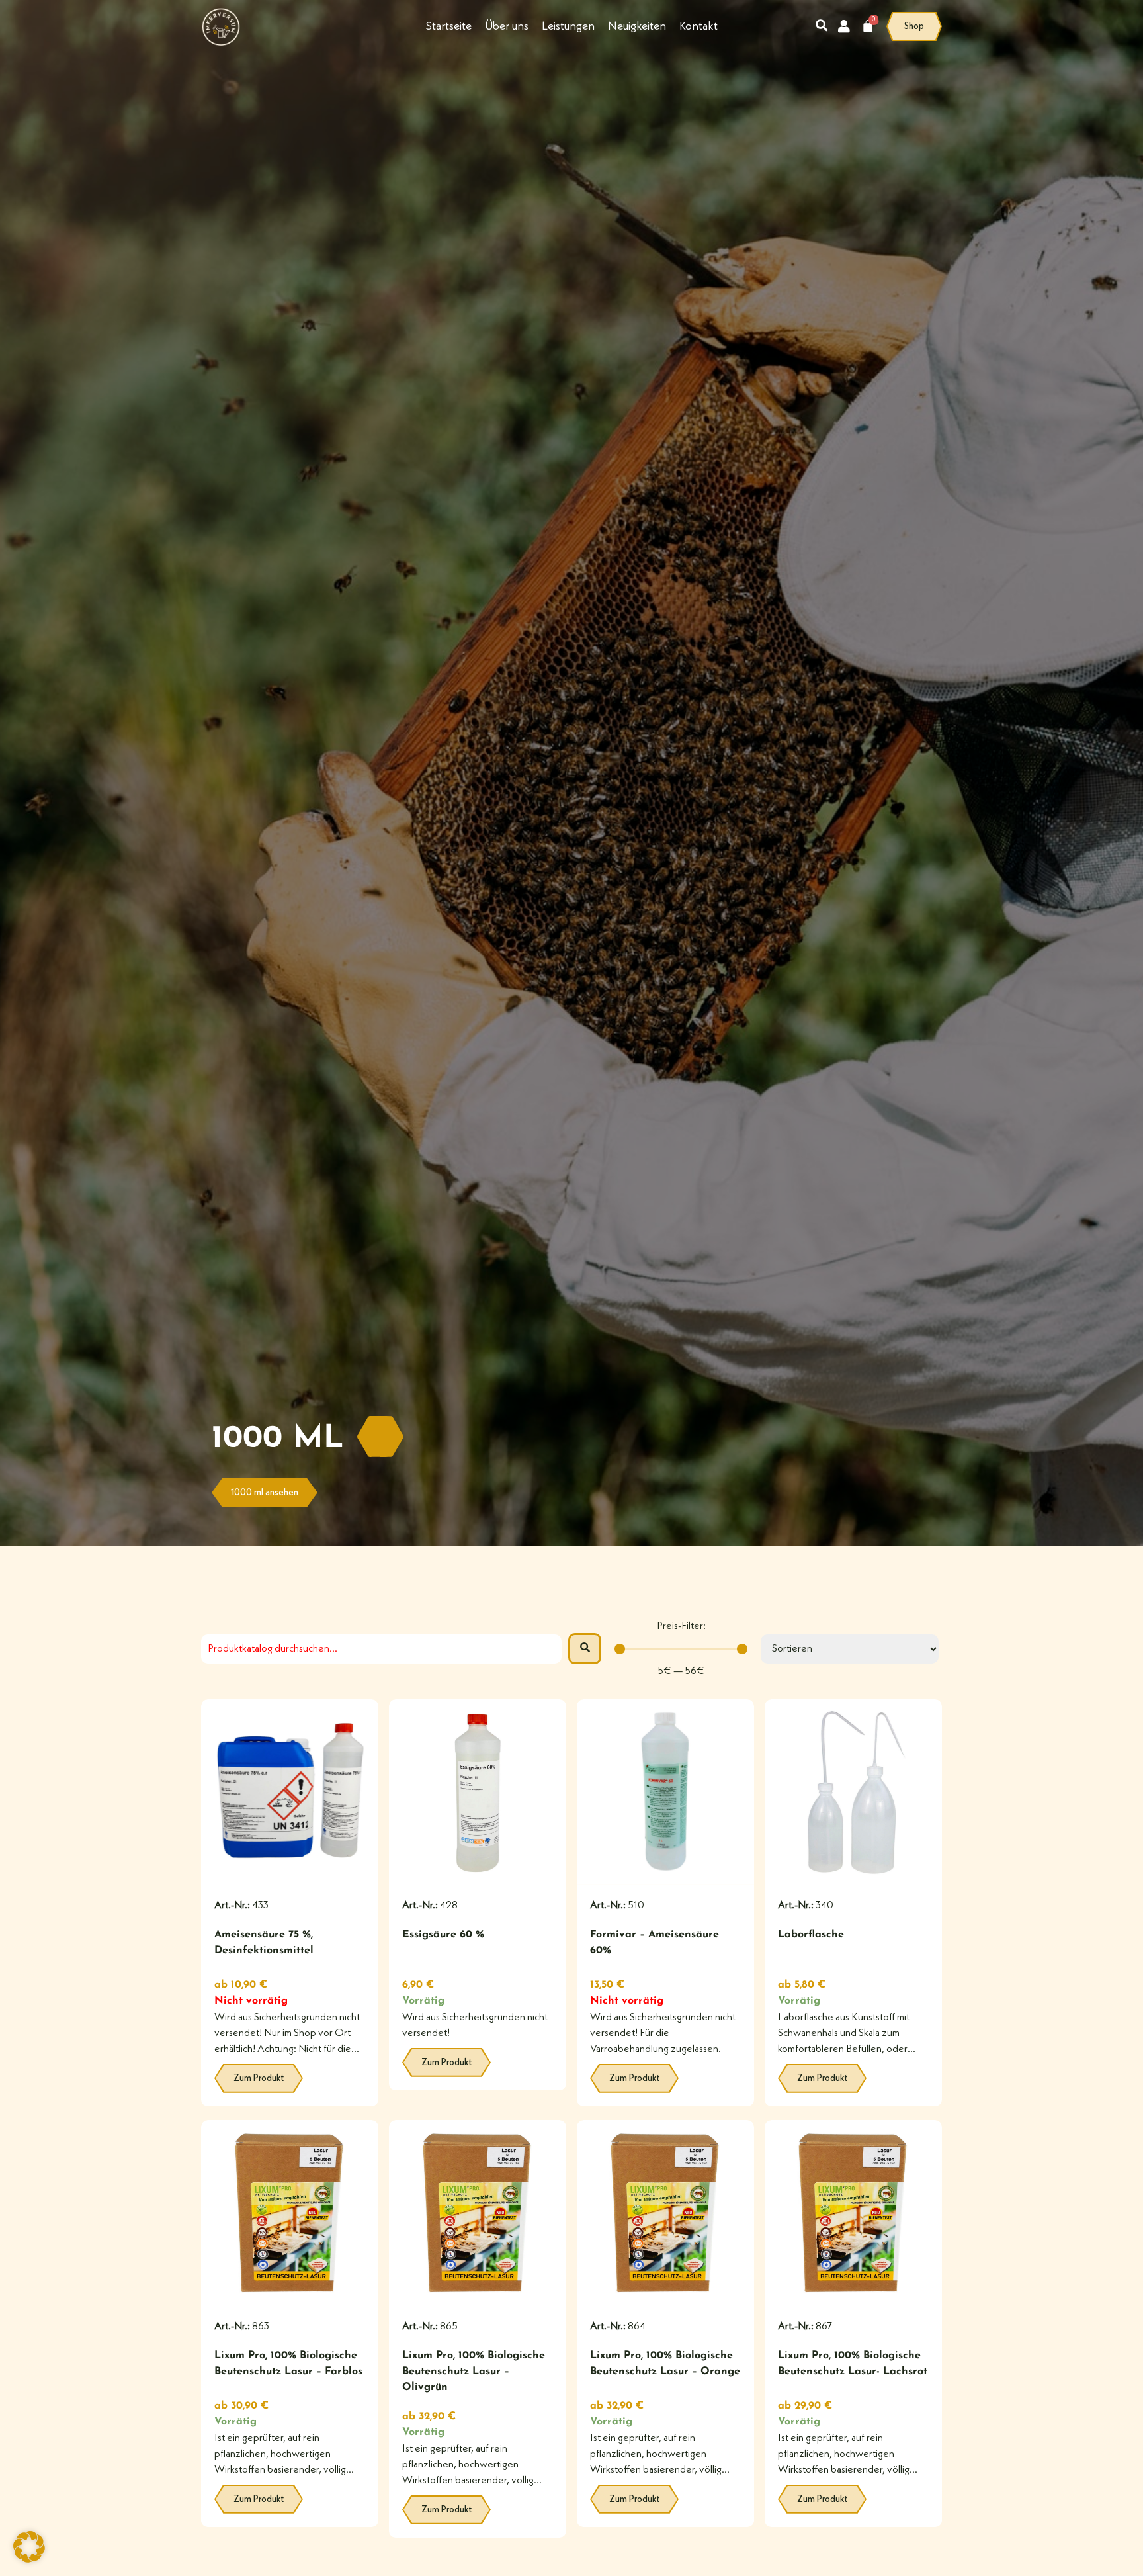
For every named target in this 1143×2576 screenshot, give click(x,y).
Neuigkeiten (637, 26)
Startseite (449, 26)
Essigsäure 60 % (443, 1935)
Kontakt (698, 26)
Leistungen (568, 26)
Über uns (507, 26)
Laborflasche (811, 1935)
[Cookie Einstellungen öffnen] (29, 2560)
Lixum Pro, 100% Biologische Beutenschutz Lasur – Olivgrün (474, 2372)
